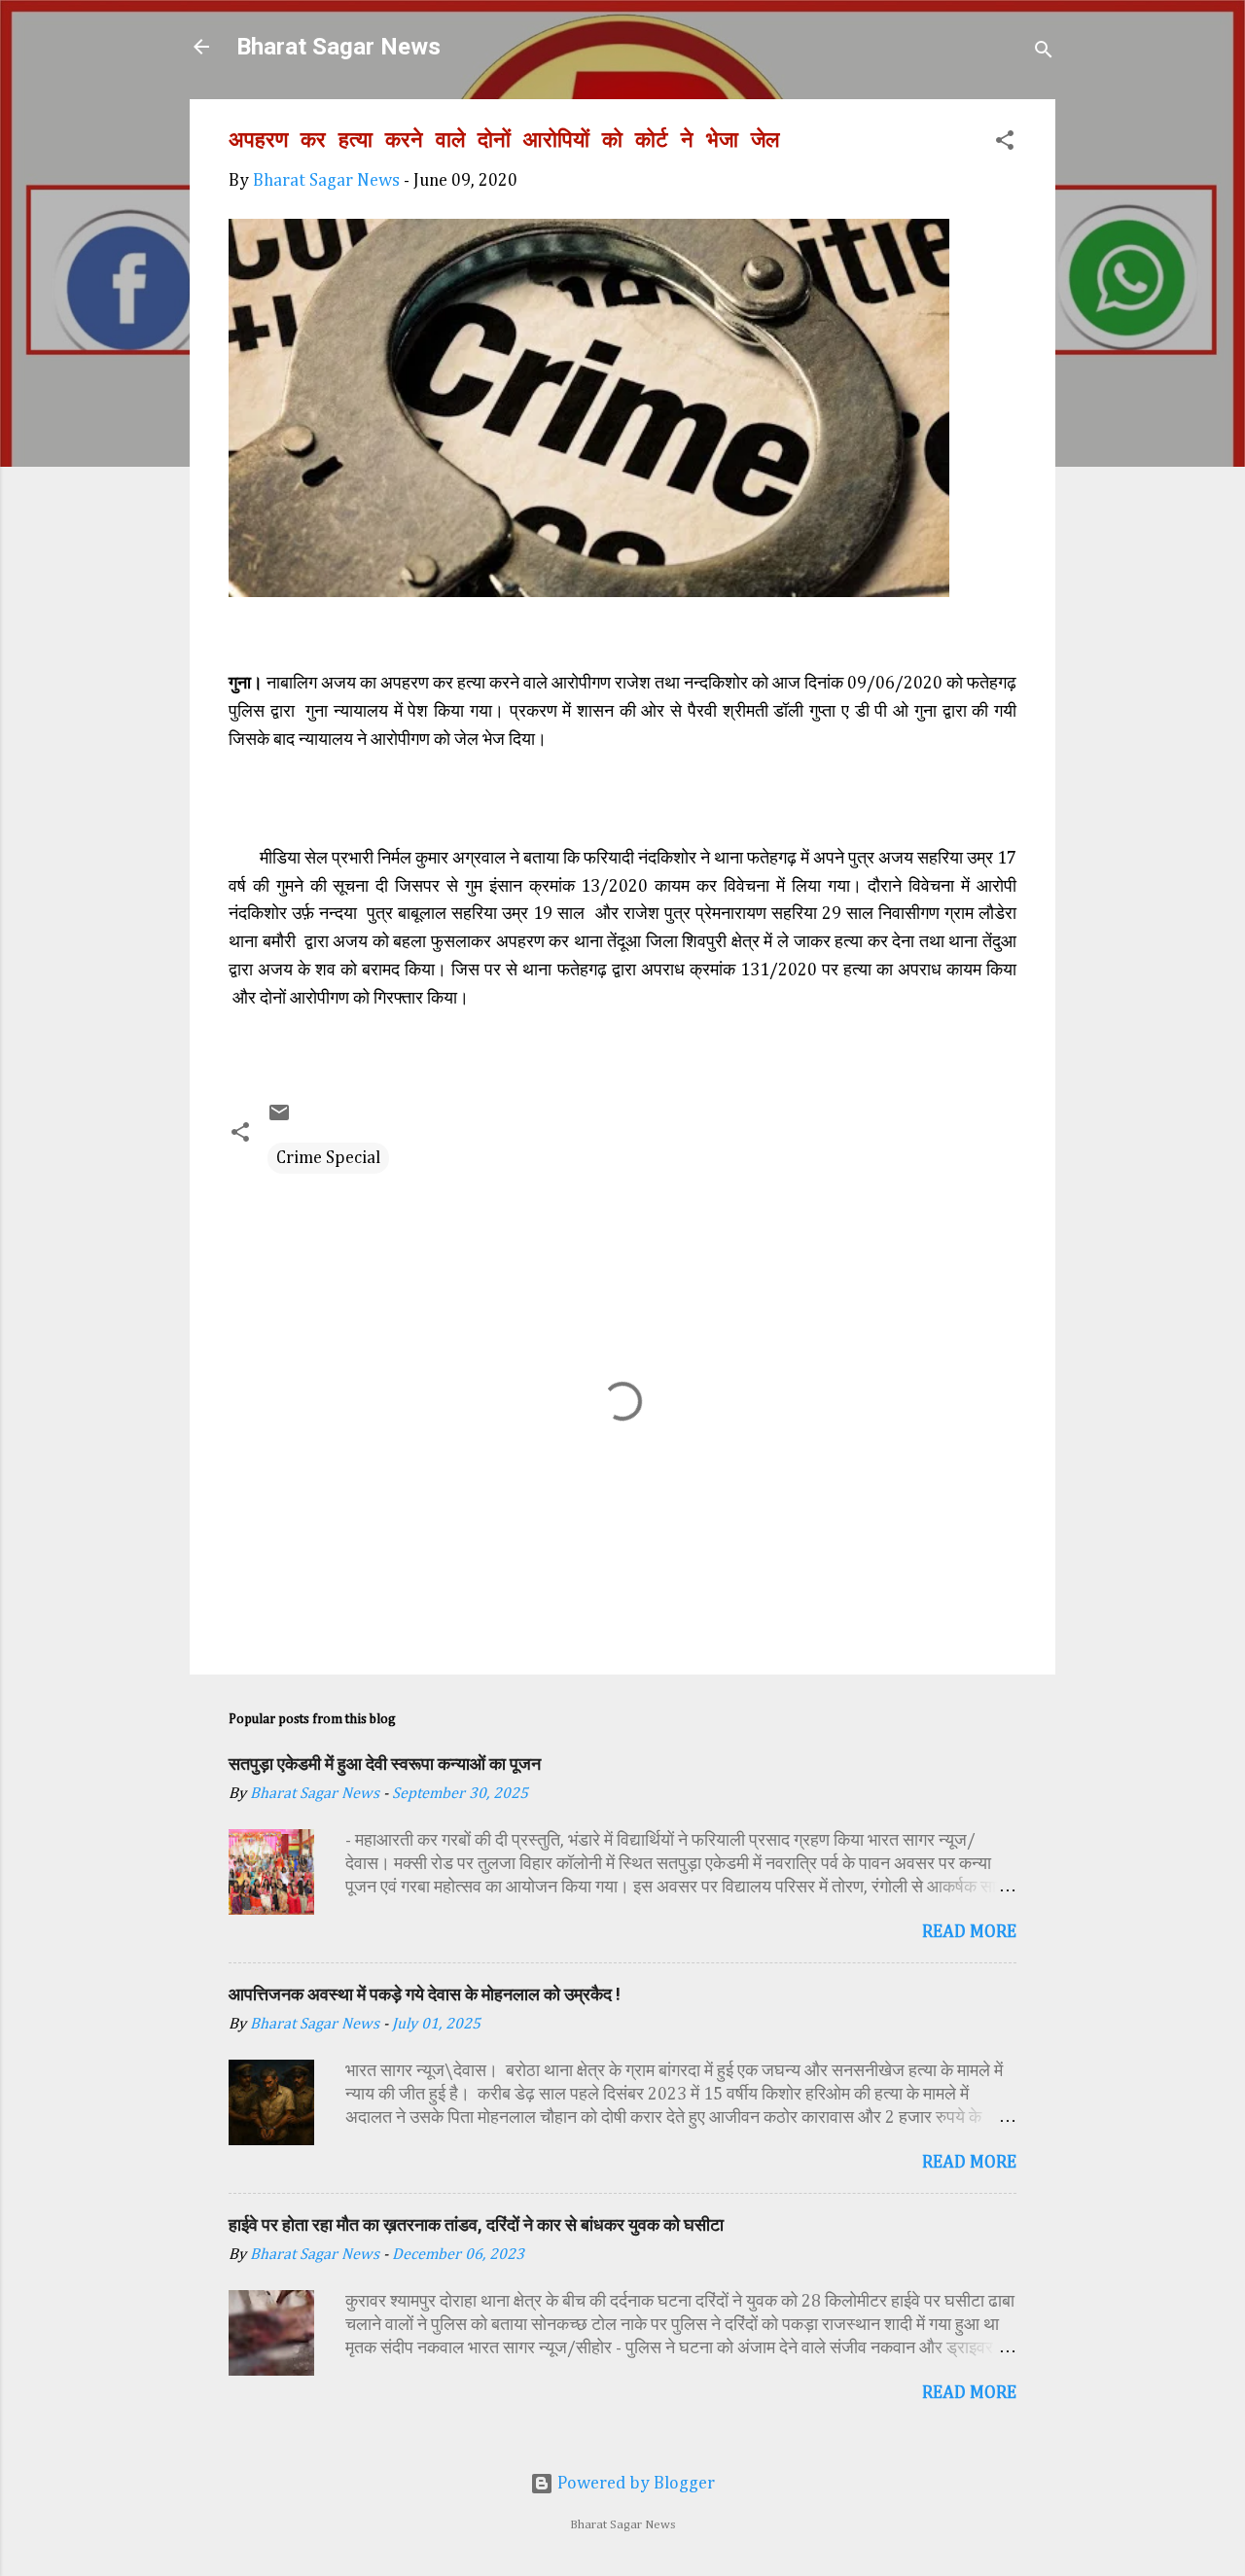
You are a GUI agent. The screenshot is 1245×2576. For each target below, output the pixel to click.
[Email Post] (279, 1119)
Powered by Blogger (634, 2484)
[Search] (1044, 53)
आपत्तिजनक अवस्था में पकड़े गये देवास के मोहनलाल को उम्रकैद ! (425, 1994)
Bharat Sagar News (338, 47)
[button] (1005, 143)
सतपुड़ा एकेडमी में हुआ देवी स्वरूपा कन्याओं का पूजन (385, 1764)
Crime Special (328, 1158)
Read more (969, 1932)
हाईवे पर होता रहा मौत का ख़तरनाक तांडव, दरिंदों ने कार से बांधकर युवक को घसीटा (476, 2224)
